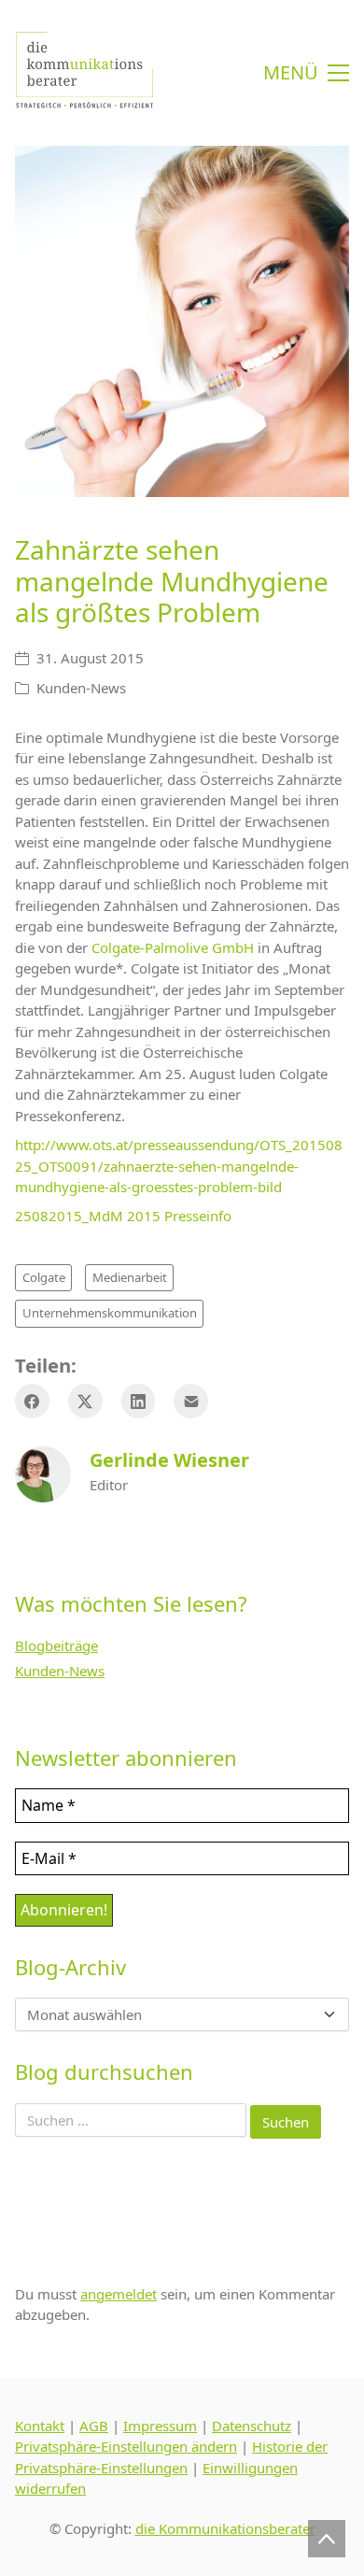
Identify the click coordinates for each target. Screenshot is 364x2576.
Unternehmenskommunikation (110, 1313)
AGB (94, 2426)
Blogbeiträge (56, 1645)
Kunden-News (81, 688)
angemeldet (119, 2294)
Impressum (160, 2426)
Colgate (44, 1277)
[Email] (191, 1401)
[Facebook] (32, 1401)
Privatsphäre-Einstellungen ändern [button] (126, 2446)
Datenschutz (252, 2426)
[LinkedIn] (139, 1401)
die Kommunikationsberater (225, 2528)
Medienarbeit (130, 1277)
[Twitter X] (85, 1401)
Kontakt (40, 2426)
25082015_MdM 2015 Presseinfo (123, 1216)
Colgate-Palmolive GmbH (173, 947)
